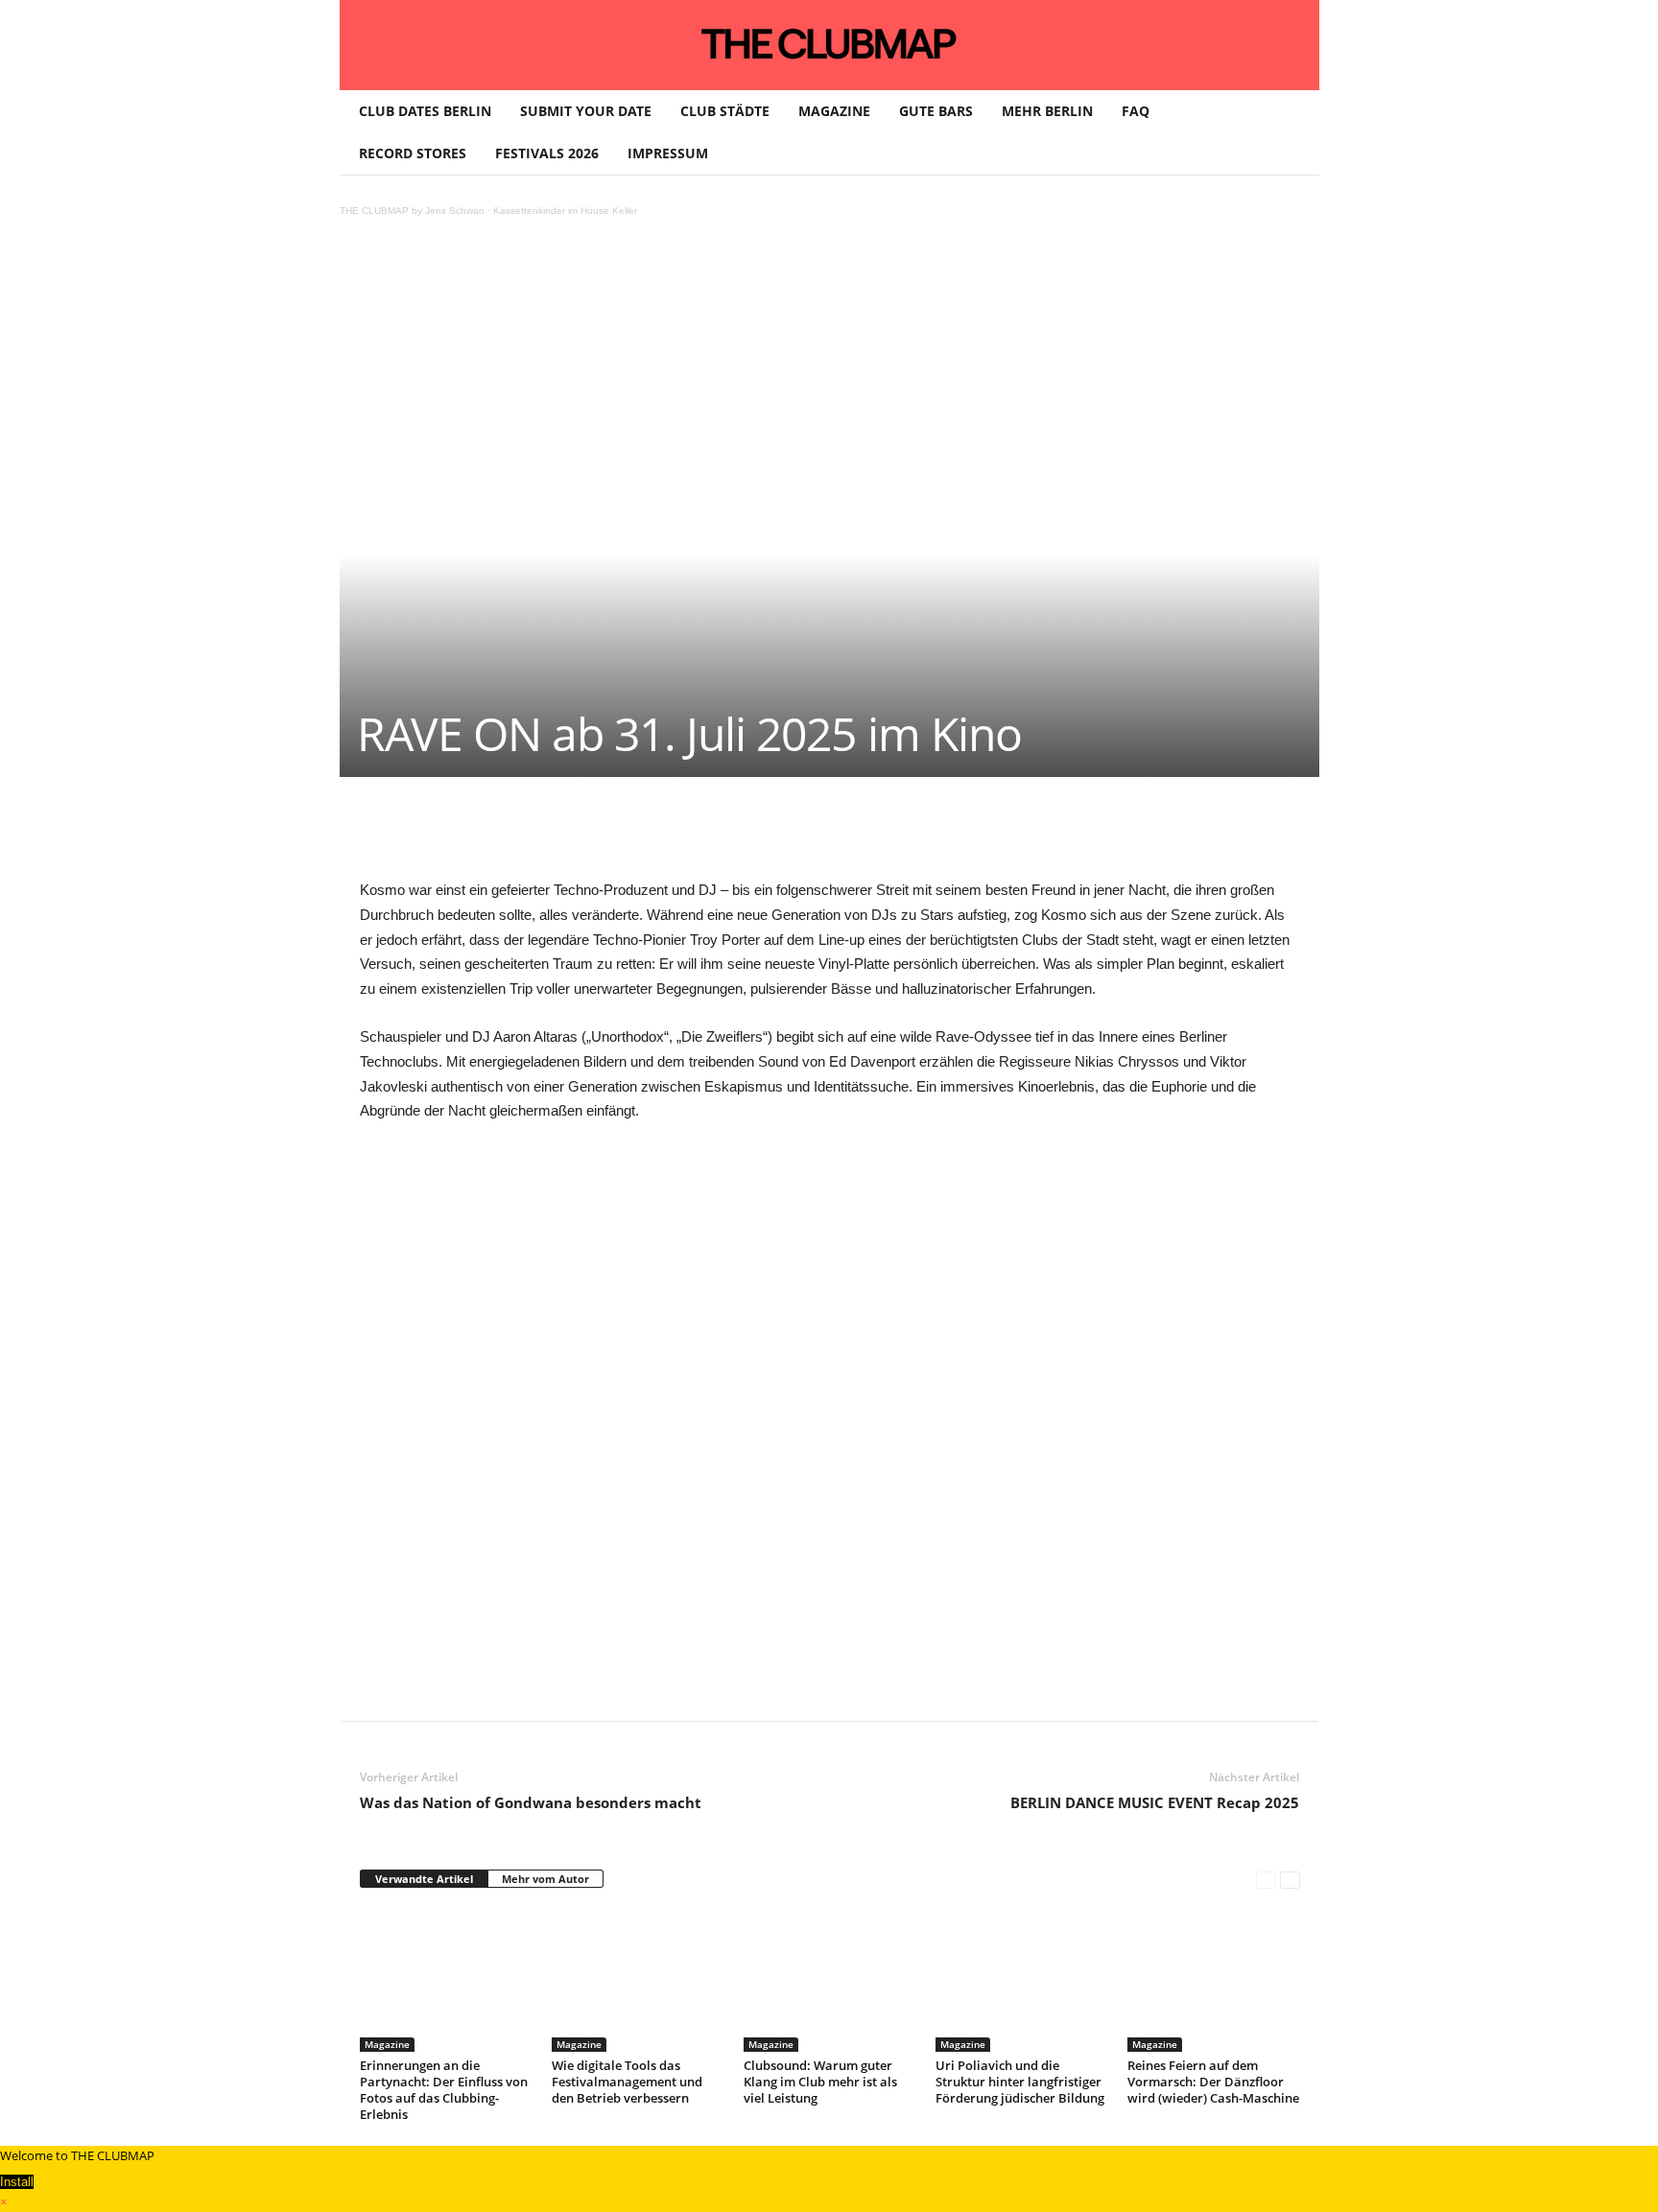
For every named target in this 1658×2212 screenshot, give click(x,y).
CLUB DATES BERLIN (425, 111)
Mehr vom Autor (545, 1879)
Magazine (387, 2044)
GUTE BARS (936, 111)
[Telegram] (761, 835)
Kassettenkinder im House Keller (565, 211)
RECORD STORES (413, 153)
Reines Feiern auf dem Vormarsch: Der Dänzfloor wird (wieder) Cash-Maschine (1213, 2082)
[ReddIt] (673, 835)
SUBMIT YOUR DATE (586, 111)
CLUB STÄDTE (725, 111)
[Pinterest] (540, 835)
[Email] (717, 835)
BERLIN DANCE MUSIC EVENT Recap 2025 (1155, 1802)
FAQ (1136, 111)
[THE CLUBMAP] (829, 43)
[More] (850, 835)
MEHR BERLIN (1047, 111)
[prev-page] (1266, 1880)
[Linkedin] (628, 835)
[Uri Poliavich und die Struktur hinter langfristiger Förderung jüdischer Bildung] (1022, 1980)
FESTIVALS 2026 (547, 153)
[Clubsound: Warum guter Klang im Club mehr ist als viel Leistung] (830, 1980)
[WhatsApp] (584, 835)
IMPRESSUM (668, 153)
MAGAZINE (834, 111)
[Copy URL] (805, 835)
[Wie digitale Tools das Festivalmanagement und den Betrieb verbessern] (638, 1980)
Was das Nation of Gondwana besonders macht (531, 1802)
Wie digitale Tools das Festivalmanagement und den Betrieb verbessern (627, 2082)
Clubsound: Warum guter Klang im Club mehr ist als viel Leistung (820, 2082)
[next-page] (1290, 1880)
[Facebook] (496, 835)
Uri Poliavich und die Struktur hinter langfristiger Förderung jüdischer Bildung (1020, 2082)
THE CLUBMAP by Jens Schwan (412, 211)
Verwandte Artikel (424, 1879)
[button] (1291, 132)
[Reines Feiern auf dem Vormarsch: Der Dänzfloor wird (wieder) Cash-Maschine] (1214, 1980)
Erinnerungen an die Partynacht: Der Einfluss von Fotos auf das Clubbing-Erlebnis (444, 2090)
